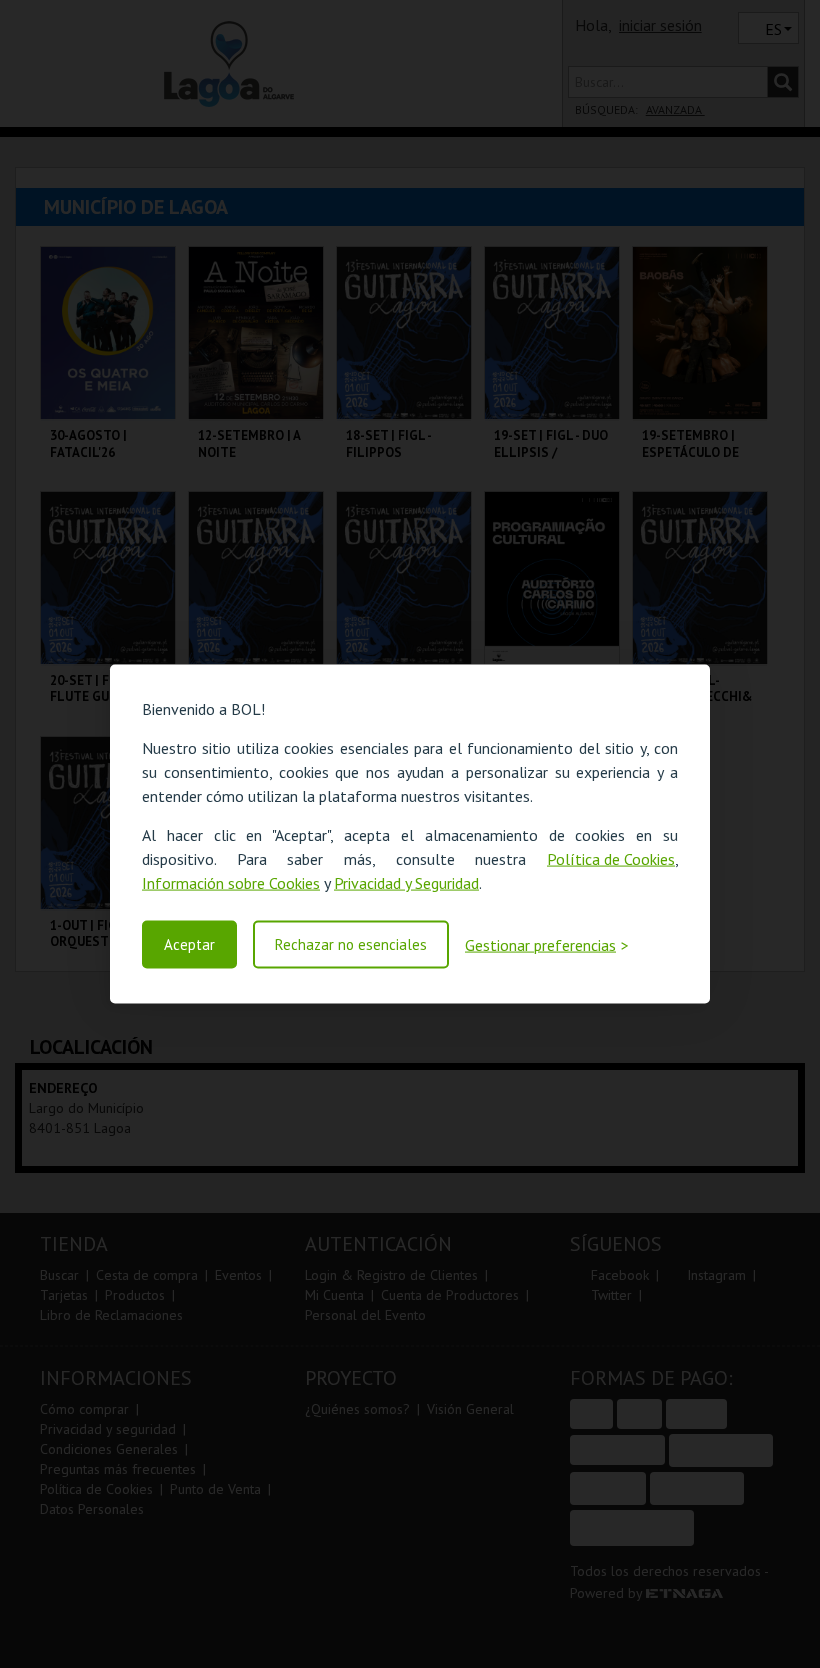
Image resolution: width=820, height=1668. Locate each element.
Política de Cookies (611, 859)
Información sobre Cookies (231, 883)
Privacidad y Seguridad (406, 883)
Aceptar (189, 944)
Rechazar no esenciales (351, 944)
